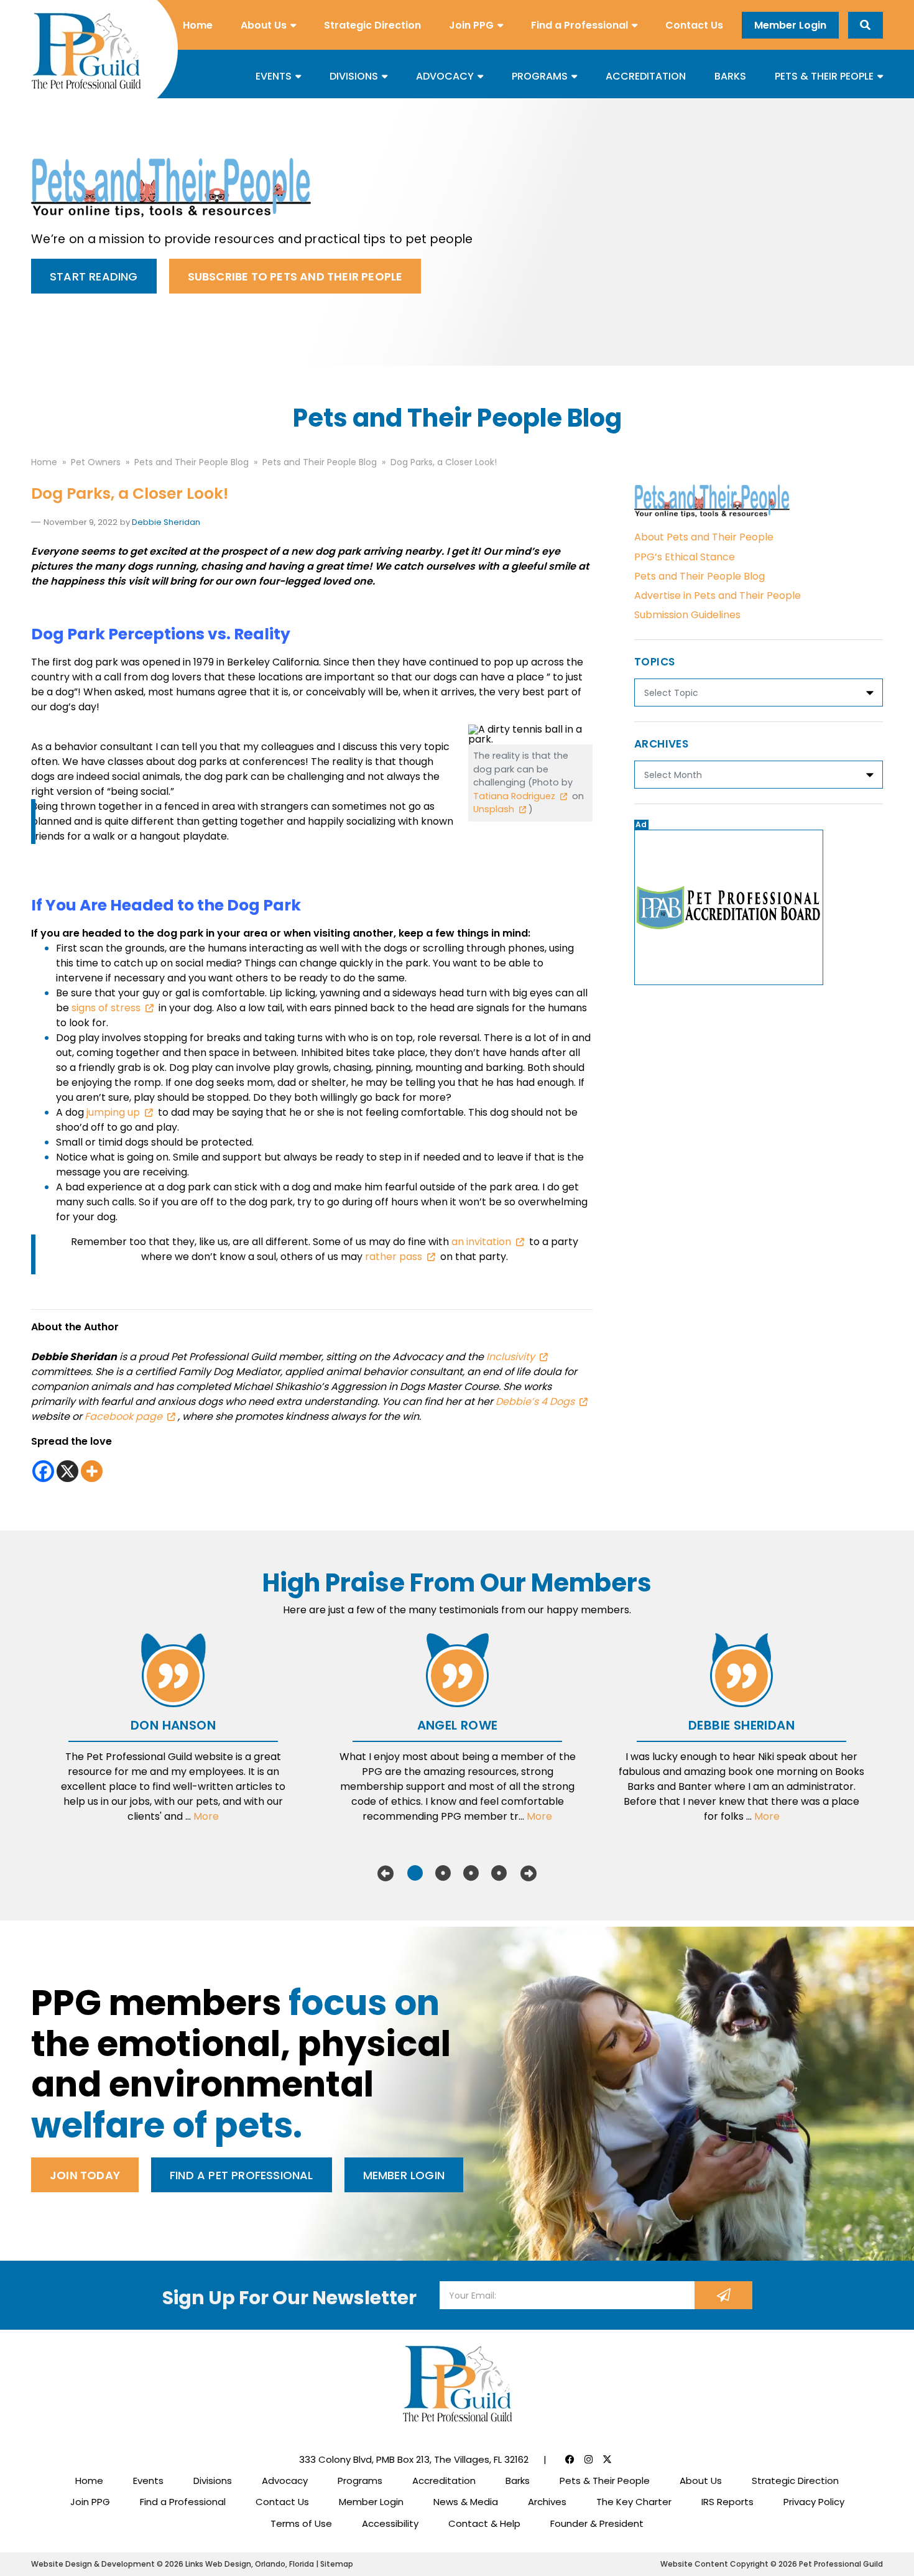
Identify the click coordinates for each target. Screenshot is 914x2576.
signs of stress (106, 1008)
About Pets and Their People (704, 537)
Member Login (790, 25)
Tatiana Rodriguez (514, 796)
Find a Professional (579, 25)
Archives (547, 2502)
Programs (540, 76)
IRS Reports (727, 2502)
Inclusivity (510, 1357)
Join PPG (471, 25)
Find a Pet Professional (242, 2175)
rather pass (394, 1257)
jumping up (113, 1112)
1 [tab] (415, 1873)
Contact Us (694, 25)
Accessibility (390, 2523)
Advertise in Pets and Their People (718, 595)
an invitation (481, 1242)
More (206, 1816)
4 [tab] (499, 1873)
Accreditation (646, 76)
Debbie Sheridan (166, 522)
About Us (264, 25)
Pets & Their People (824, 76)
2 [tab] (443, 1873)
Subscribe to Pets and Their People (295, 276)
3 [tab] (471, 1873)
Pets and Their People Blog (699, 576)
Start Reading (94, 276)
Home (198, 25)
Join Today (85, 2175)
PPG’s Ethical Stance (685, 557)
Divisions (354, 76)
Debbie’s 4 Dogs (534, 1402)
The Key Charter (634, 2502)
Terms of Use (301, 2523)
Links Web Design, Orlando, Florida (251, 2564)
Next (529, 1873)
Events (274, 76)
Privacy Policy (814, 2502)
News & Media (466, 2502)
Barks (730, 76)
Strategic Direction (372, 25)
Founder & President (597, 2523)
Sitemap (337, 2564)
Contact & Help (484, 2523)
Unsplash (494, 809)
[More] (92, 1471)
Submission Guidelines (687, 615)
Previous (385, 1873)
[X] (67, 1471)
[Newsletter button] (723, 2295)
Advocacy (445, 76)
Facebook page (123, 1416)
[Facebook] (43, 1471)
